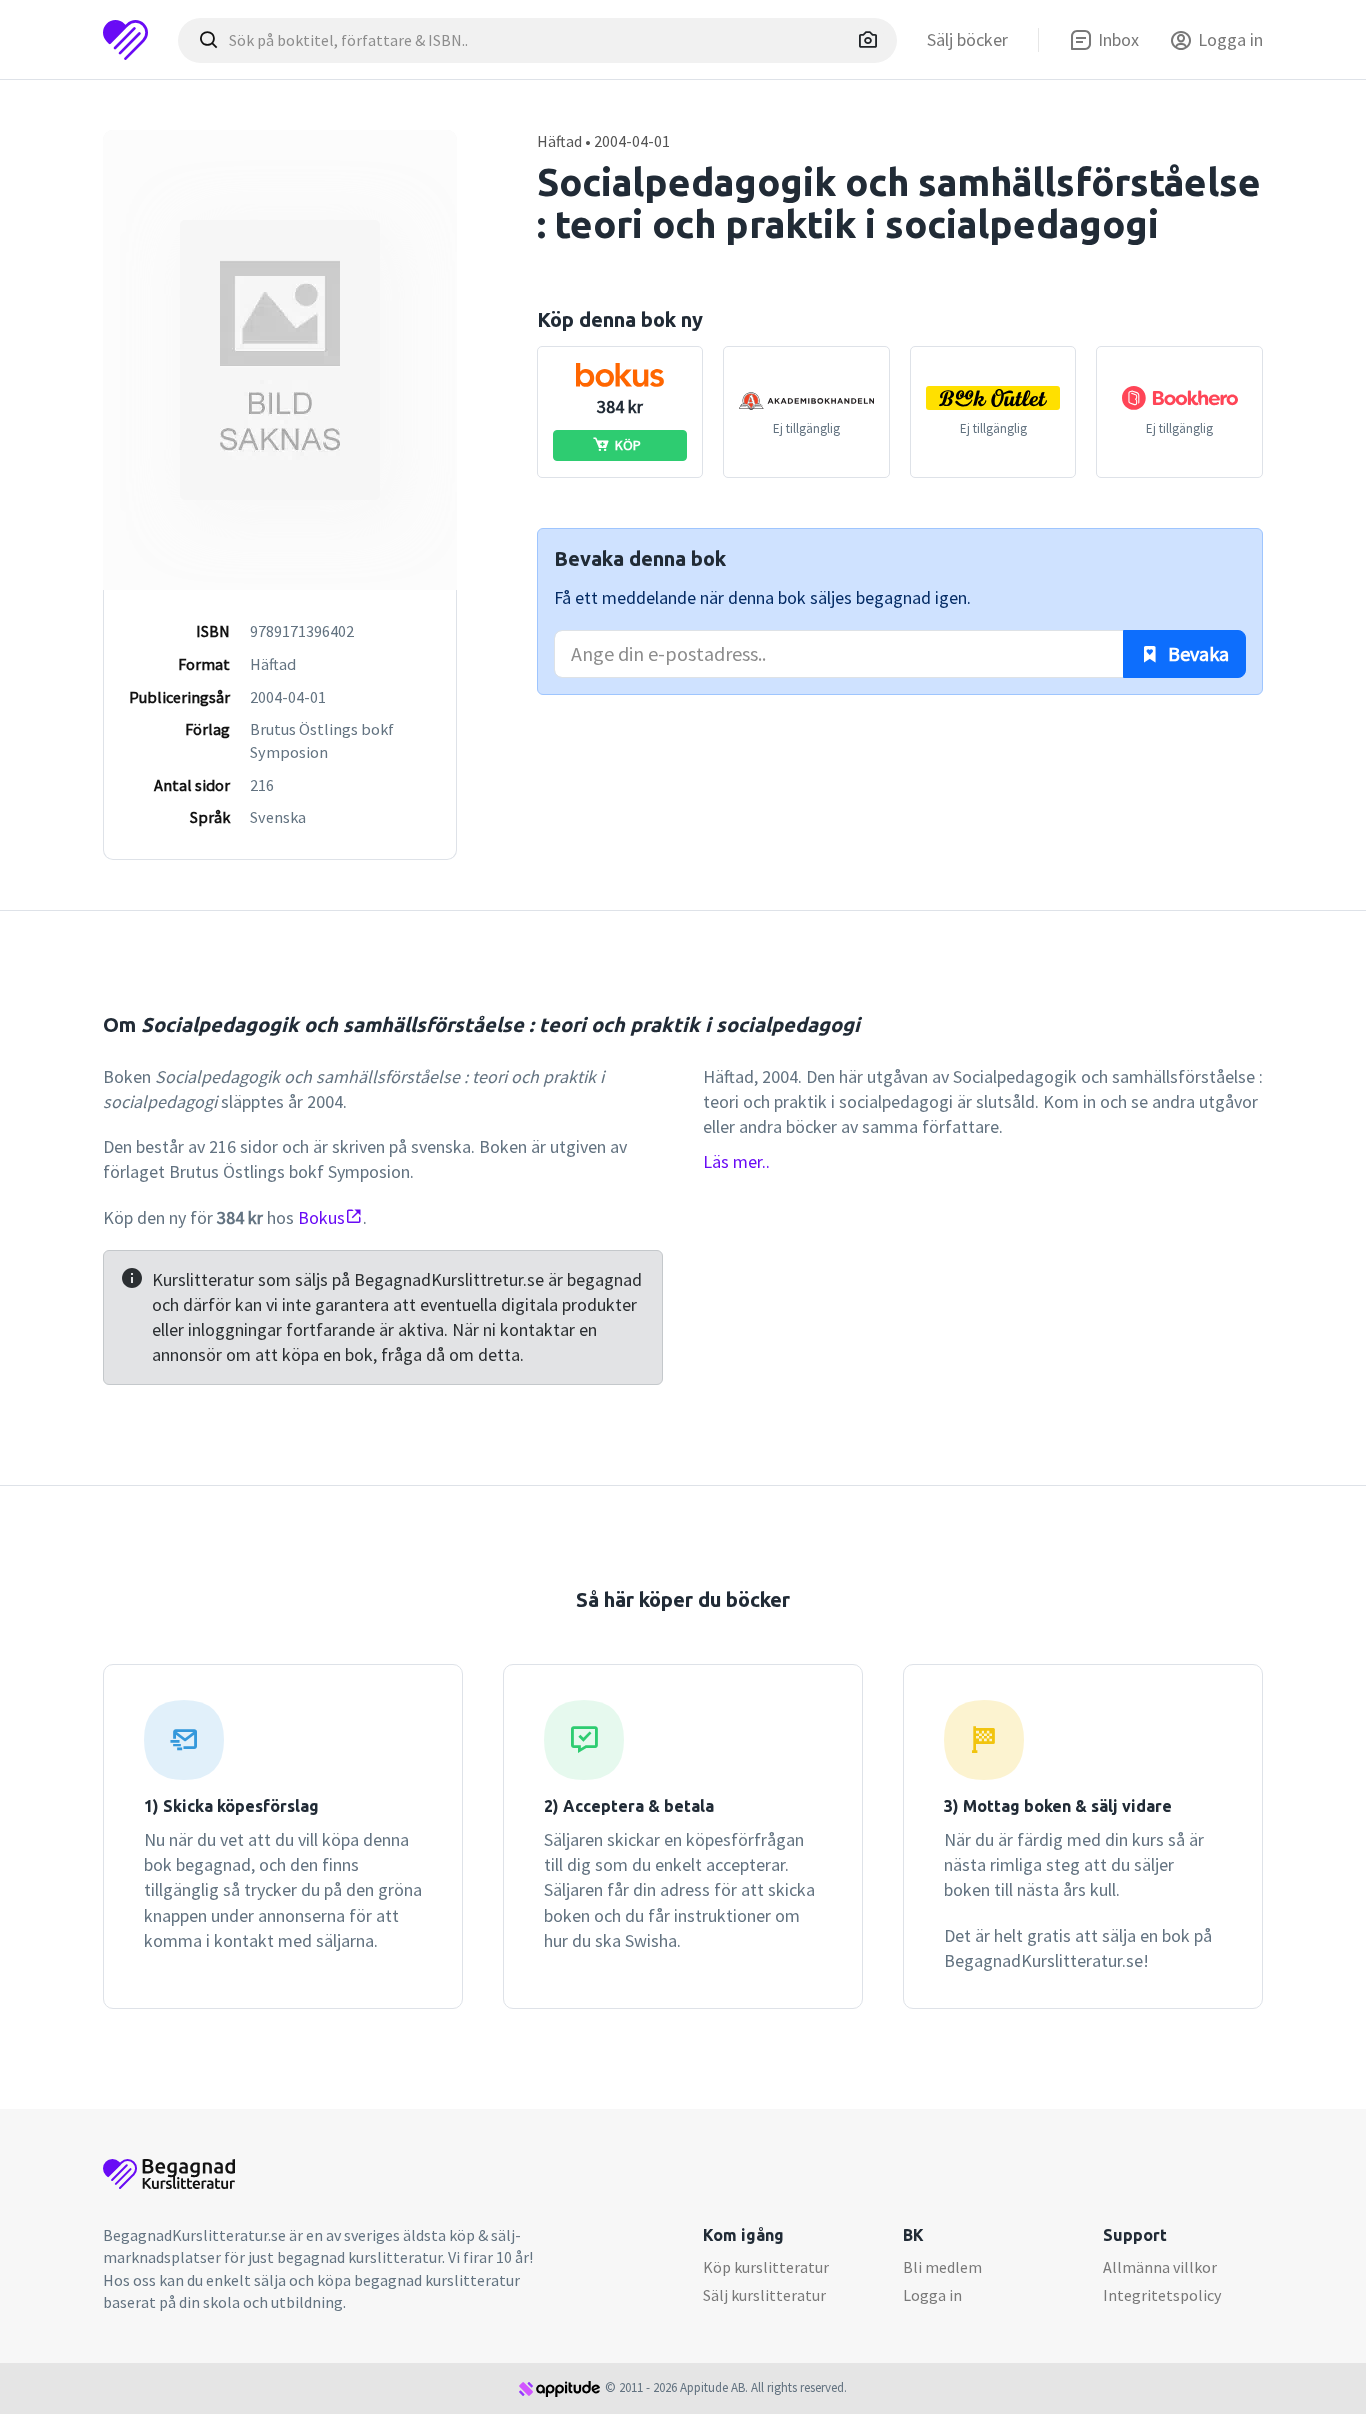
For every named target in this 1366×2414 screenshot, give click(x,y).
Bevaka (1196, 653)
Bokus (321, 1217)
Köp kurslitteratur (766, 2267)
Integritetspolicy (1162, 2295)
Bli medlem (942, 2267)
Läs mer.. (736, 1161)
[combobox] (537, 40)
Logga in (932, 2295)
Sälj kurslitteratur (764, 2295)
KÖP (628, 445)
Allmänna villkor (1160, 2267)
